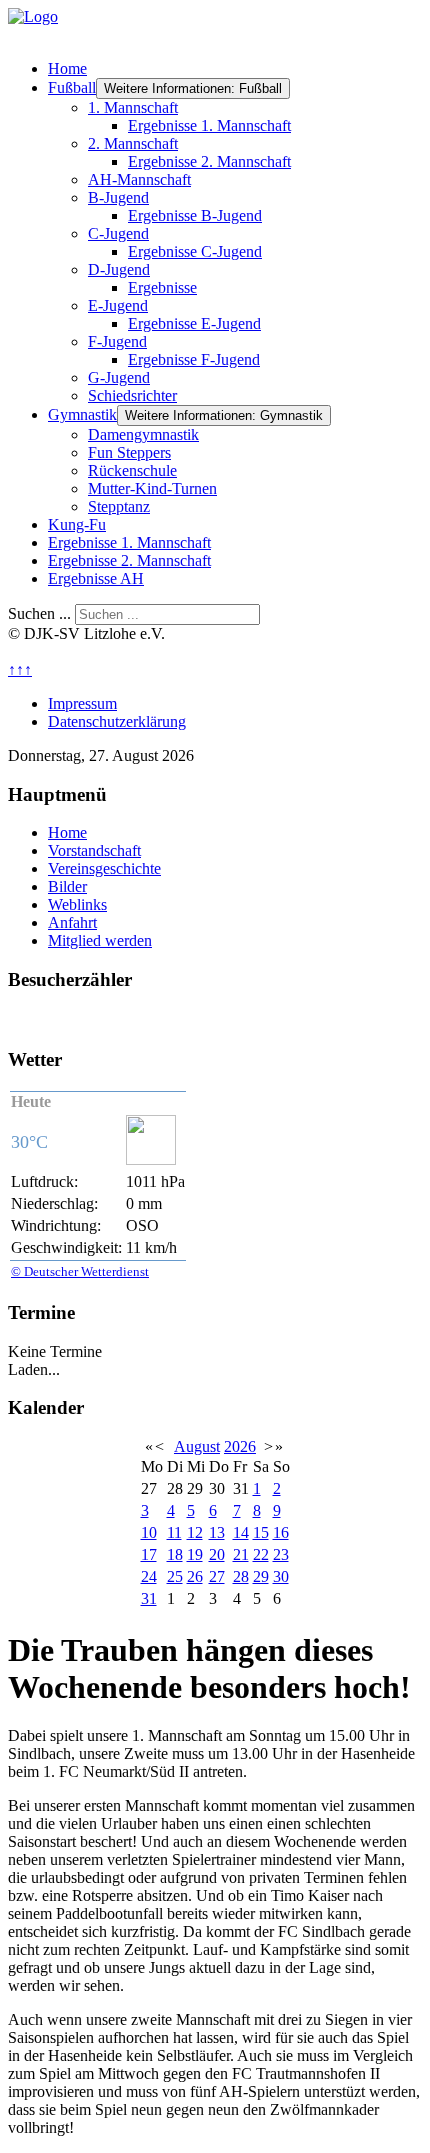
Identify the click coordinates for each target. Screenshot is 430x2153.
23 (281, 1554)
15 (261, 1532)
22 (261, 1554)
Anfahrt (72, 922)
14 (241, 1532)
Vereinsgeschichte (104, 868)
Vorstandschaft (94, 850)
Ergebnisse (162, 287)
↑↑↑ (20, 669)
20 (217, 1554)
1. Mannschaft (133, 107)
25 (175, 1576)
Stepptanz (119, 506)
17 (149, 1554)
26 (195, 1576)
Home (67, 68)
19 (195, 1554)
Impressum (82, 703)
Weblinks (77, 904)
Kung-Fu (77, 524)
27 (217, 1576)
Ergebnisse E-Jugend (194, 323)
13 (217, 1532)
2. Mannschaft (133, 143)
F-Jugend (117, 341)
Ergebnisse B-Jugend (195, 215)
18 (175, 1554)
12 (195, 1532)
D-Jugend (119, 269)
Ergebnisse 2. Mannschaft (209, 161)
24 (149, 1576)
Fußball (72, 87)
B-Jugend (118, 197)
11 (174, 1532)
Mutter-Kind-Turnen (152, 488)
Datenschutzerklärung (117, 721)
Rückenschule (132, 470)
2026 (240, 1446)
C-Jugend (118, 233)
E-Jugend (118, 305)
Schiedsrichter (132, 395)
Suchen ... (39, 613)
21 (241, 1554)
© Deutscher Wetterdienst (80, 1271)
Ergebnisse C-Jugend (195, 251)
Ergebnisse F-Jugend (194, 359)
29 (261, 1576)
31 (149, 1598)
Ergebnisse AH (96, 578)
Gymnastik (82, 414)
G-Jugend (119, 377)
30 (281, 1576)
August (197, 1446)
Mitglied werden (100, 940)
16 (281, 1532)
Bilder (67, 886)
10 (149, 1532)
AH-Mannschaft (139, 179)
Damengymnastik (143, 434)
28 (241, 1576)
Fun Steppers (129, 452)
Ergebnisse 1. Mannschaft (209, 125)
